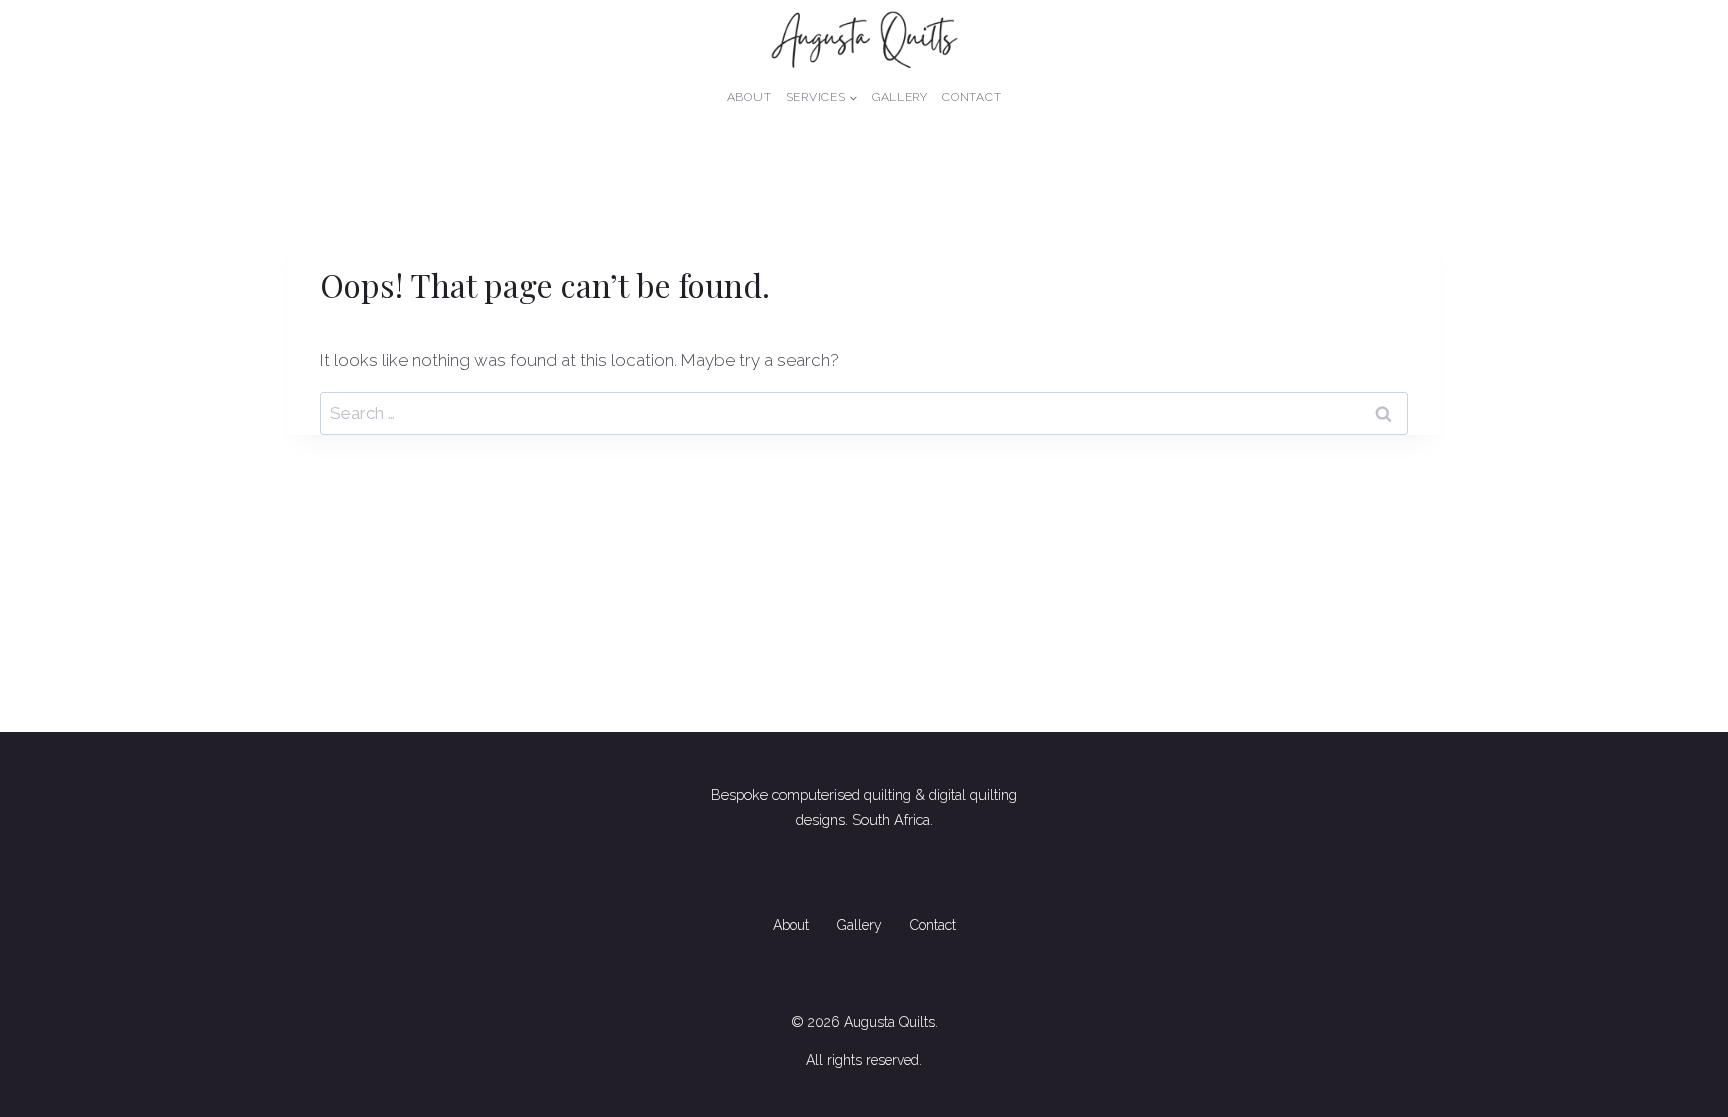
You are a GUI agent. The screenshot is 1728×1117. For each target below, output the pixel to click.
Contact (971, 97)
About (749, 97)
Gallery (900, 97)
